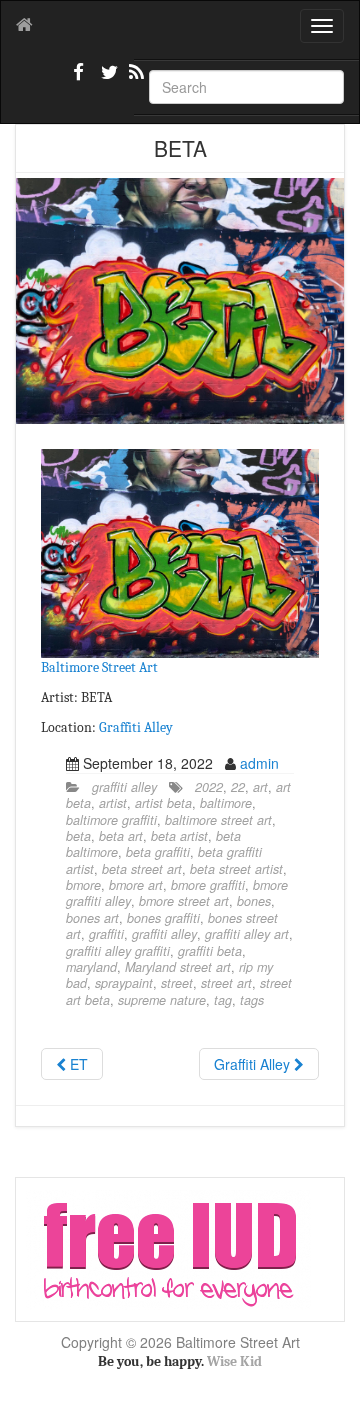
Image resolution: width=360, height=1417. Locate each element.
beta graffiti (158, 852)
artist (113, 803)
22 (238, 787)
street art (226, 983)
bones (254, 901)
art (260, 787)
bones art (92, 918)
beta (78, 836)
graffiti (106, 934)
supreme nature (162, 1000)
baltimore (226, 803)
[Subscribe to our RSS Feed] (135, 80)
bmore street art (184, 901)
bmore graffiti (208, 885)
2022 (209, 787)
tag (223, 1000)
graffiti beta (210, 951)
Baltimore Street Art (99, 667)
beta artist (179, 836)
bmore (83, 885)
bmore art (136, 885)
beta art (121, 836)
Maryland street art (178, 967)
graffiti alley (124, 787)
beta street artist (236, 869)
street (177, 983)
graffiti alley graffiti (118, 951)
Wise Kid (234, 1361)
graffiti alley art (247, 934)
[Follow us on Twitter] (107, 80)
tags (252, 1000)
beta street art (142, 869)
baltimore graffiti (111, 820)
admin (259, 763)
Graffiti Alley (136, 727)
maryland (91, 967)
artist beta (163, 803)
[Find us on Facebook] (79, 80)
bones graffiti (163, 918)
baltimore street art (218, 820)
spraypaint (124, 983)
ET (77, 1064)
